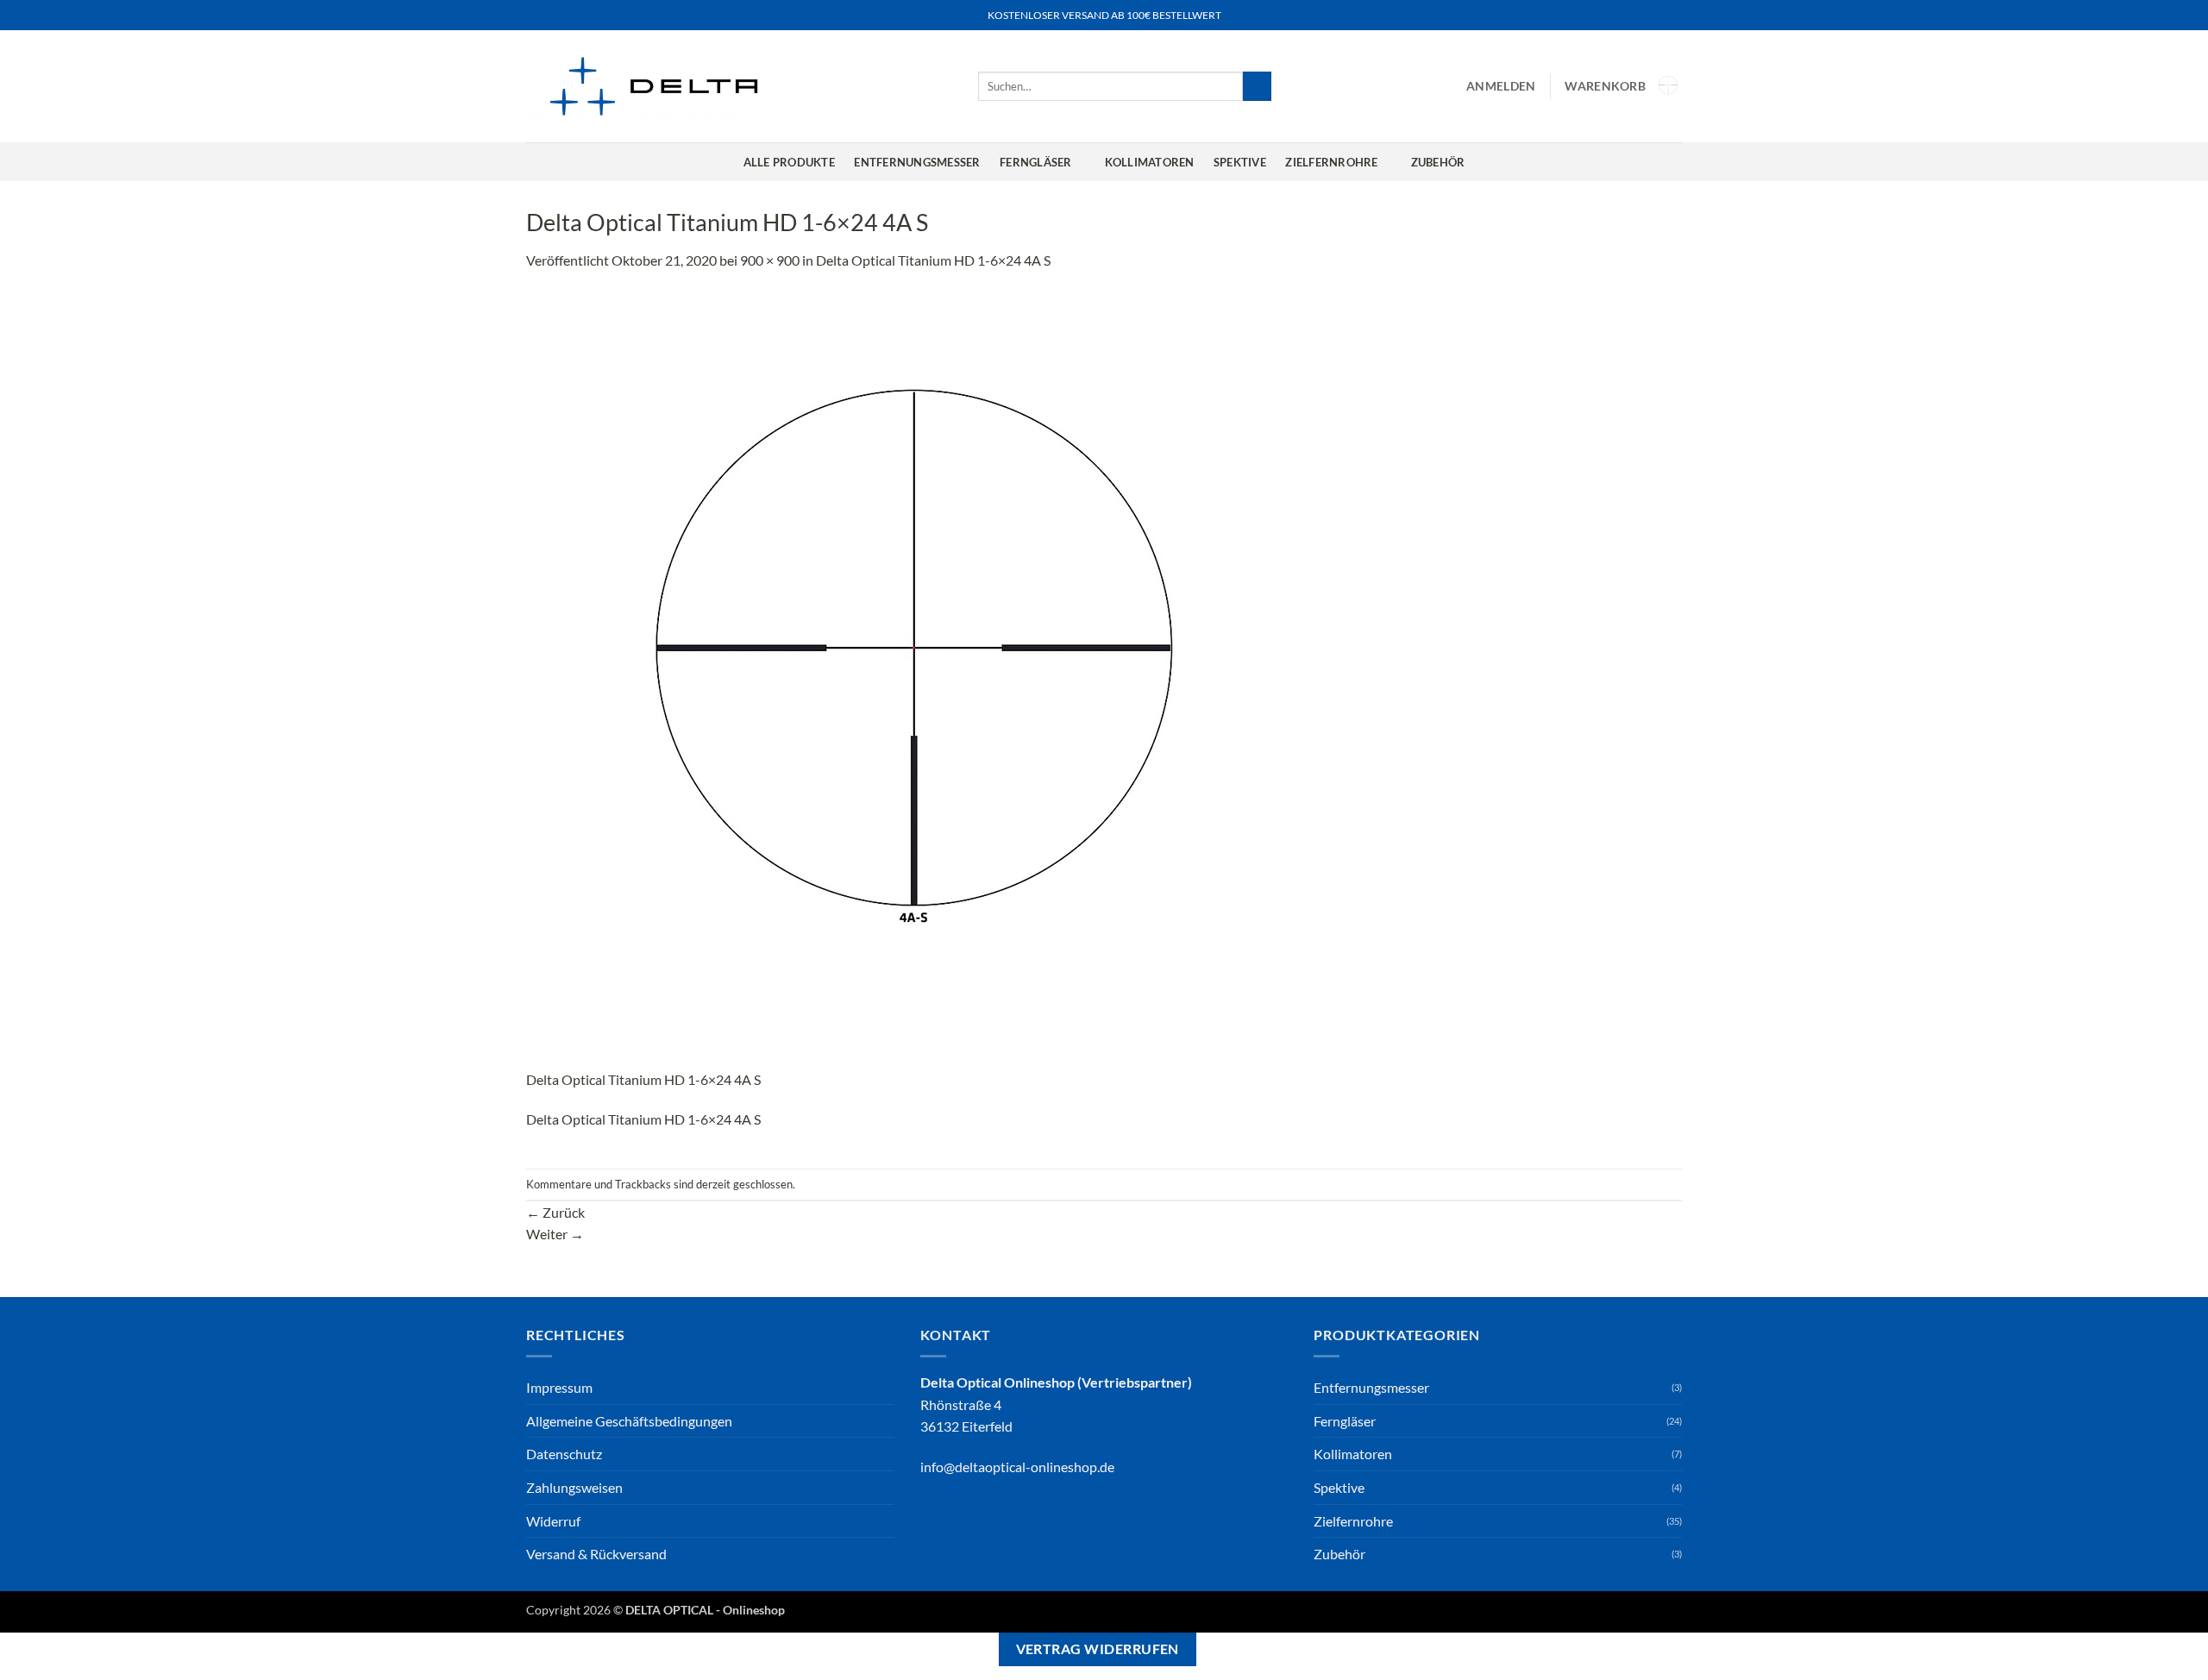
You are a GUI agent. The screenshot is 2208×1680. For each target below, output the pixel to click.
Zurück (555, 1212)
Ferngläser (1036, 162)
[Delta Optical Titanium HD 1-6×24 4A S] (914, 678)
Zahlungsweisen (574, 1487)
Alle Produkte (789, 162)
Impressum (559, 1387)
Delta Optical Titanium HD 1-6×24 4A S (933, 260)
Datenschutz (564, 1454)
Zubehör (1438, 162)
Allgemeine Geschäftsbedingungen (629, 1421)
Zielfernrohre (1331, 162)
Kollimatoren (1150, 162)
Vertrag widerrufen (1098, 1649)
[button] (1501, 86)
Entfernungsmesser (917, 162)
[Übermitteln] (1257, 86)
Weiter (555, 1234)
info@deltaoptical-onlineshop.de (1017, 1467)
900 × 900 (770, 260)
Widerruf (553, 1521)
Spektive (1240, 162)
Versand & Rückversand (596, 1554)
